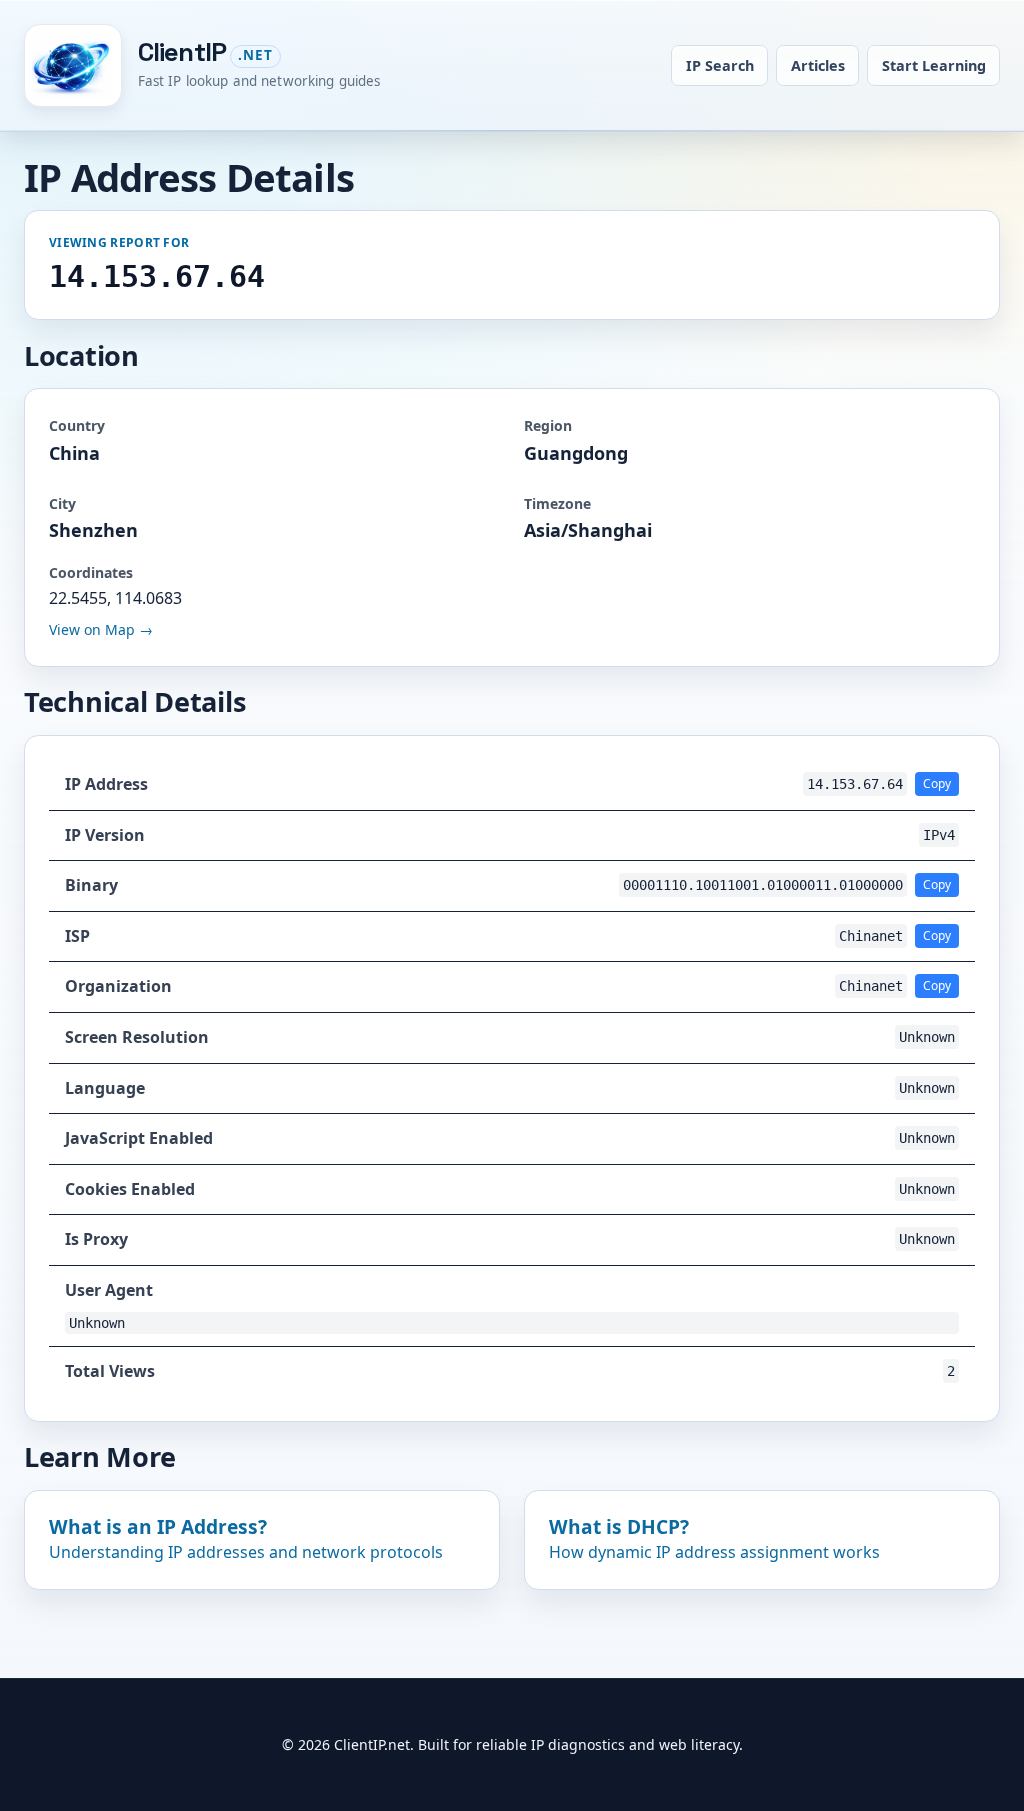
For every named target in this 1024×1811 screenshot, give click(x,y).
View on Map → (101, 629)
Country (77, 425)
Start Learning (934, 65)
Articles (818, 65)
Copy (937, 783)
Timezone (557, 503)
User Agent (109, 1290)
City (62, 503)
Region (548, 425)
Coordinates (91, 572)
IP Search (720, 65)
